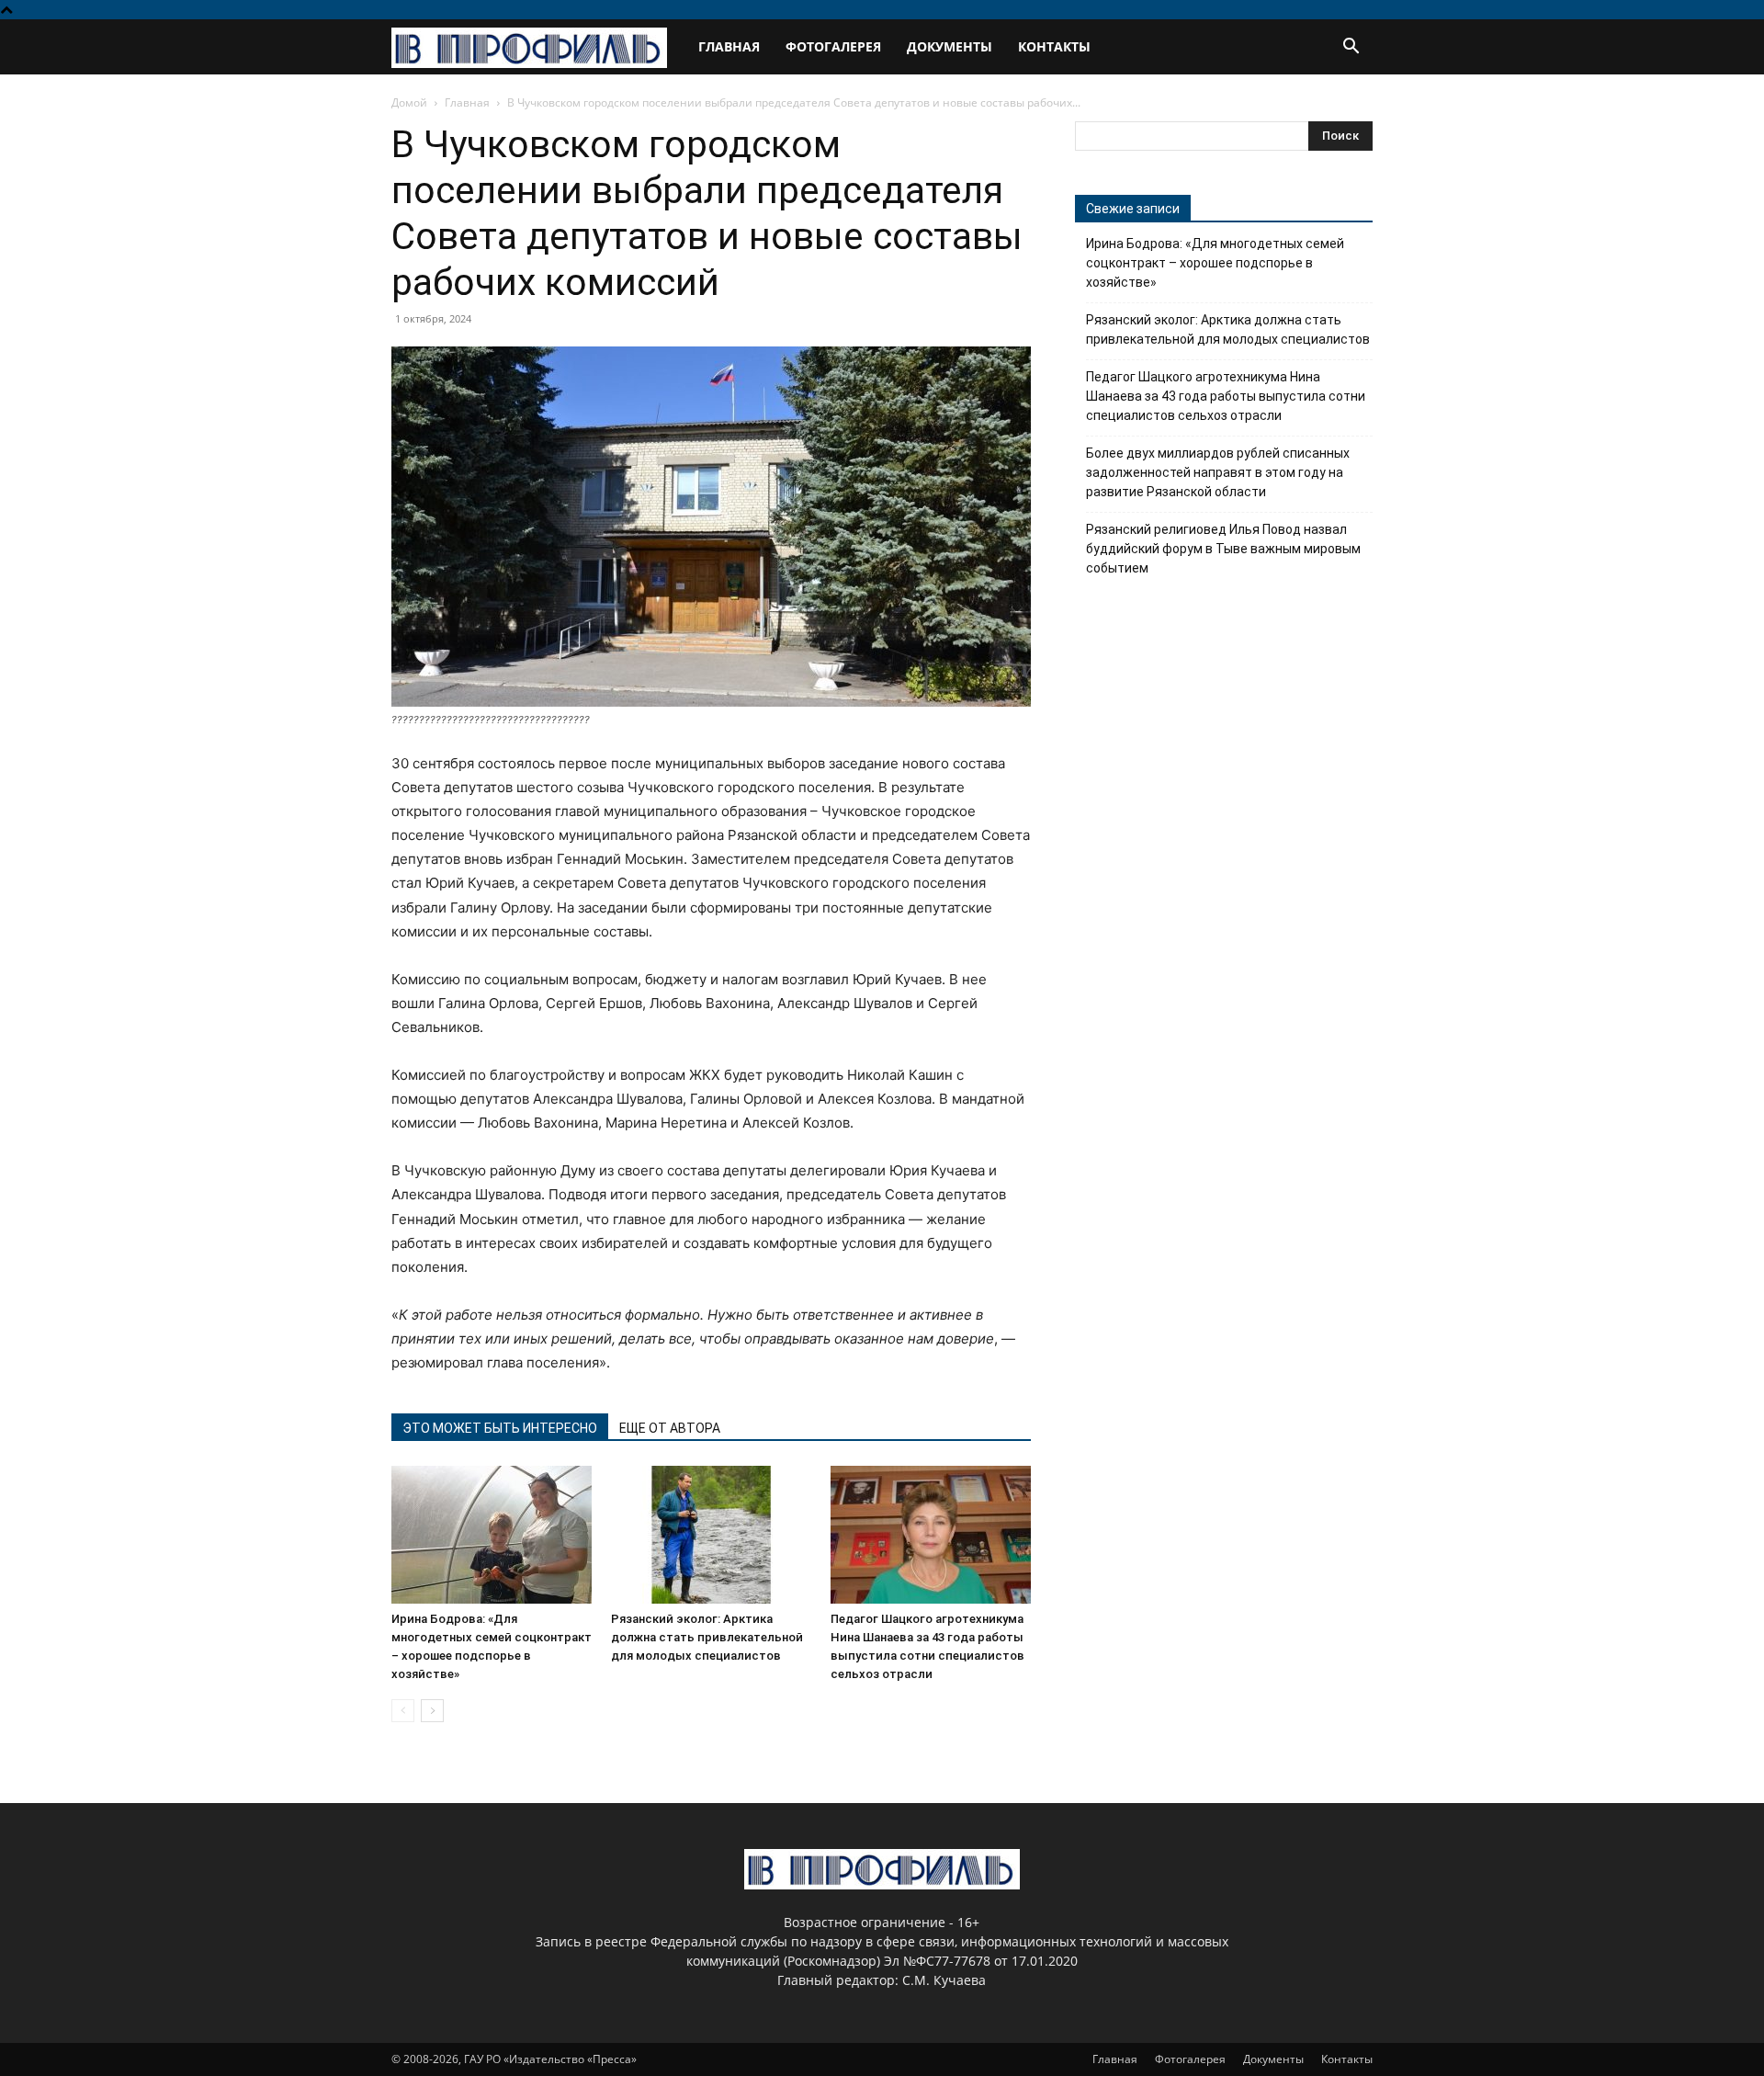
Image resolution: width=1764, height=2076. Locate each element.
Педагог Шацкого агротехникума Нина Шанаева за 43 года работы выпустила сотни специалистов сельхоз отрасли (1226, 396)
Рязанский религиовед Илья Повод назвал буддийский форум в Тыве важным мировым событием (1223, 549)
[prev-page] (403, 1711)
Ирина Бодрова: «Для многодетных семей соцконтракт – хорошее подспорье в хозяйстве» (1215, 263)
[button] (1351, 48)
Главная (729, 46)
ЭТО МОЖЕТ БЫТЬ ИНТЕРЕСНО (500, 1428)
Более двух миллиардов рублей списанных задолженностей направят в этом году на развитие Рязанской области (1218, 472)
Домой (409, 102)
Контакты (1054, 46)
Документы (950, 46)
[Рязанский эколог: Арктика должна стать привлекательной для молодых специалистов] (711, 1535)
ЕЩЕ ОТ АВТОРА (670, 1428)
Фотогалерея (833, 46)
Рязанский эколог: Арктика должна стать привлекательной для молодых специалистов (707, 1637)
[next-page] (432, 1711)
